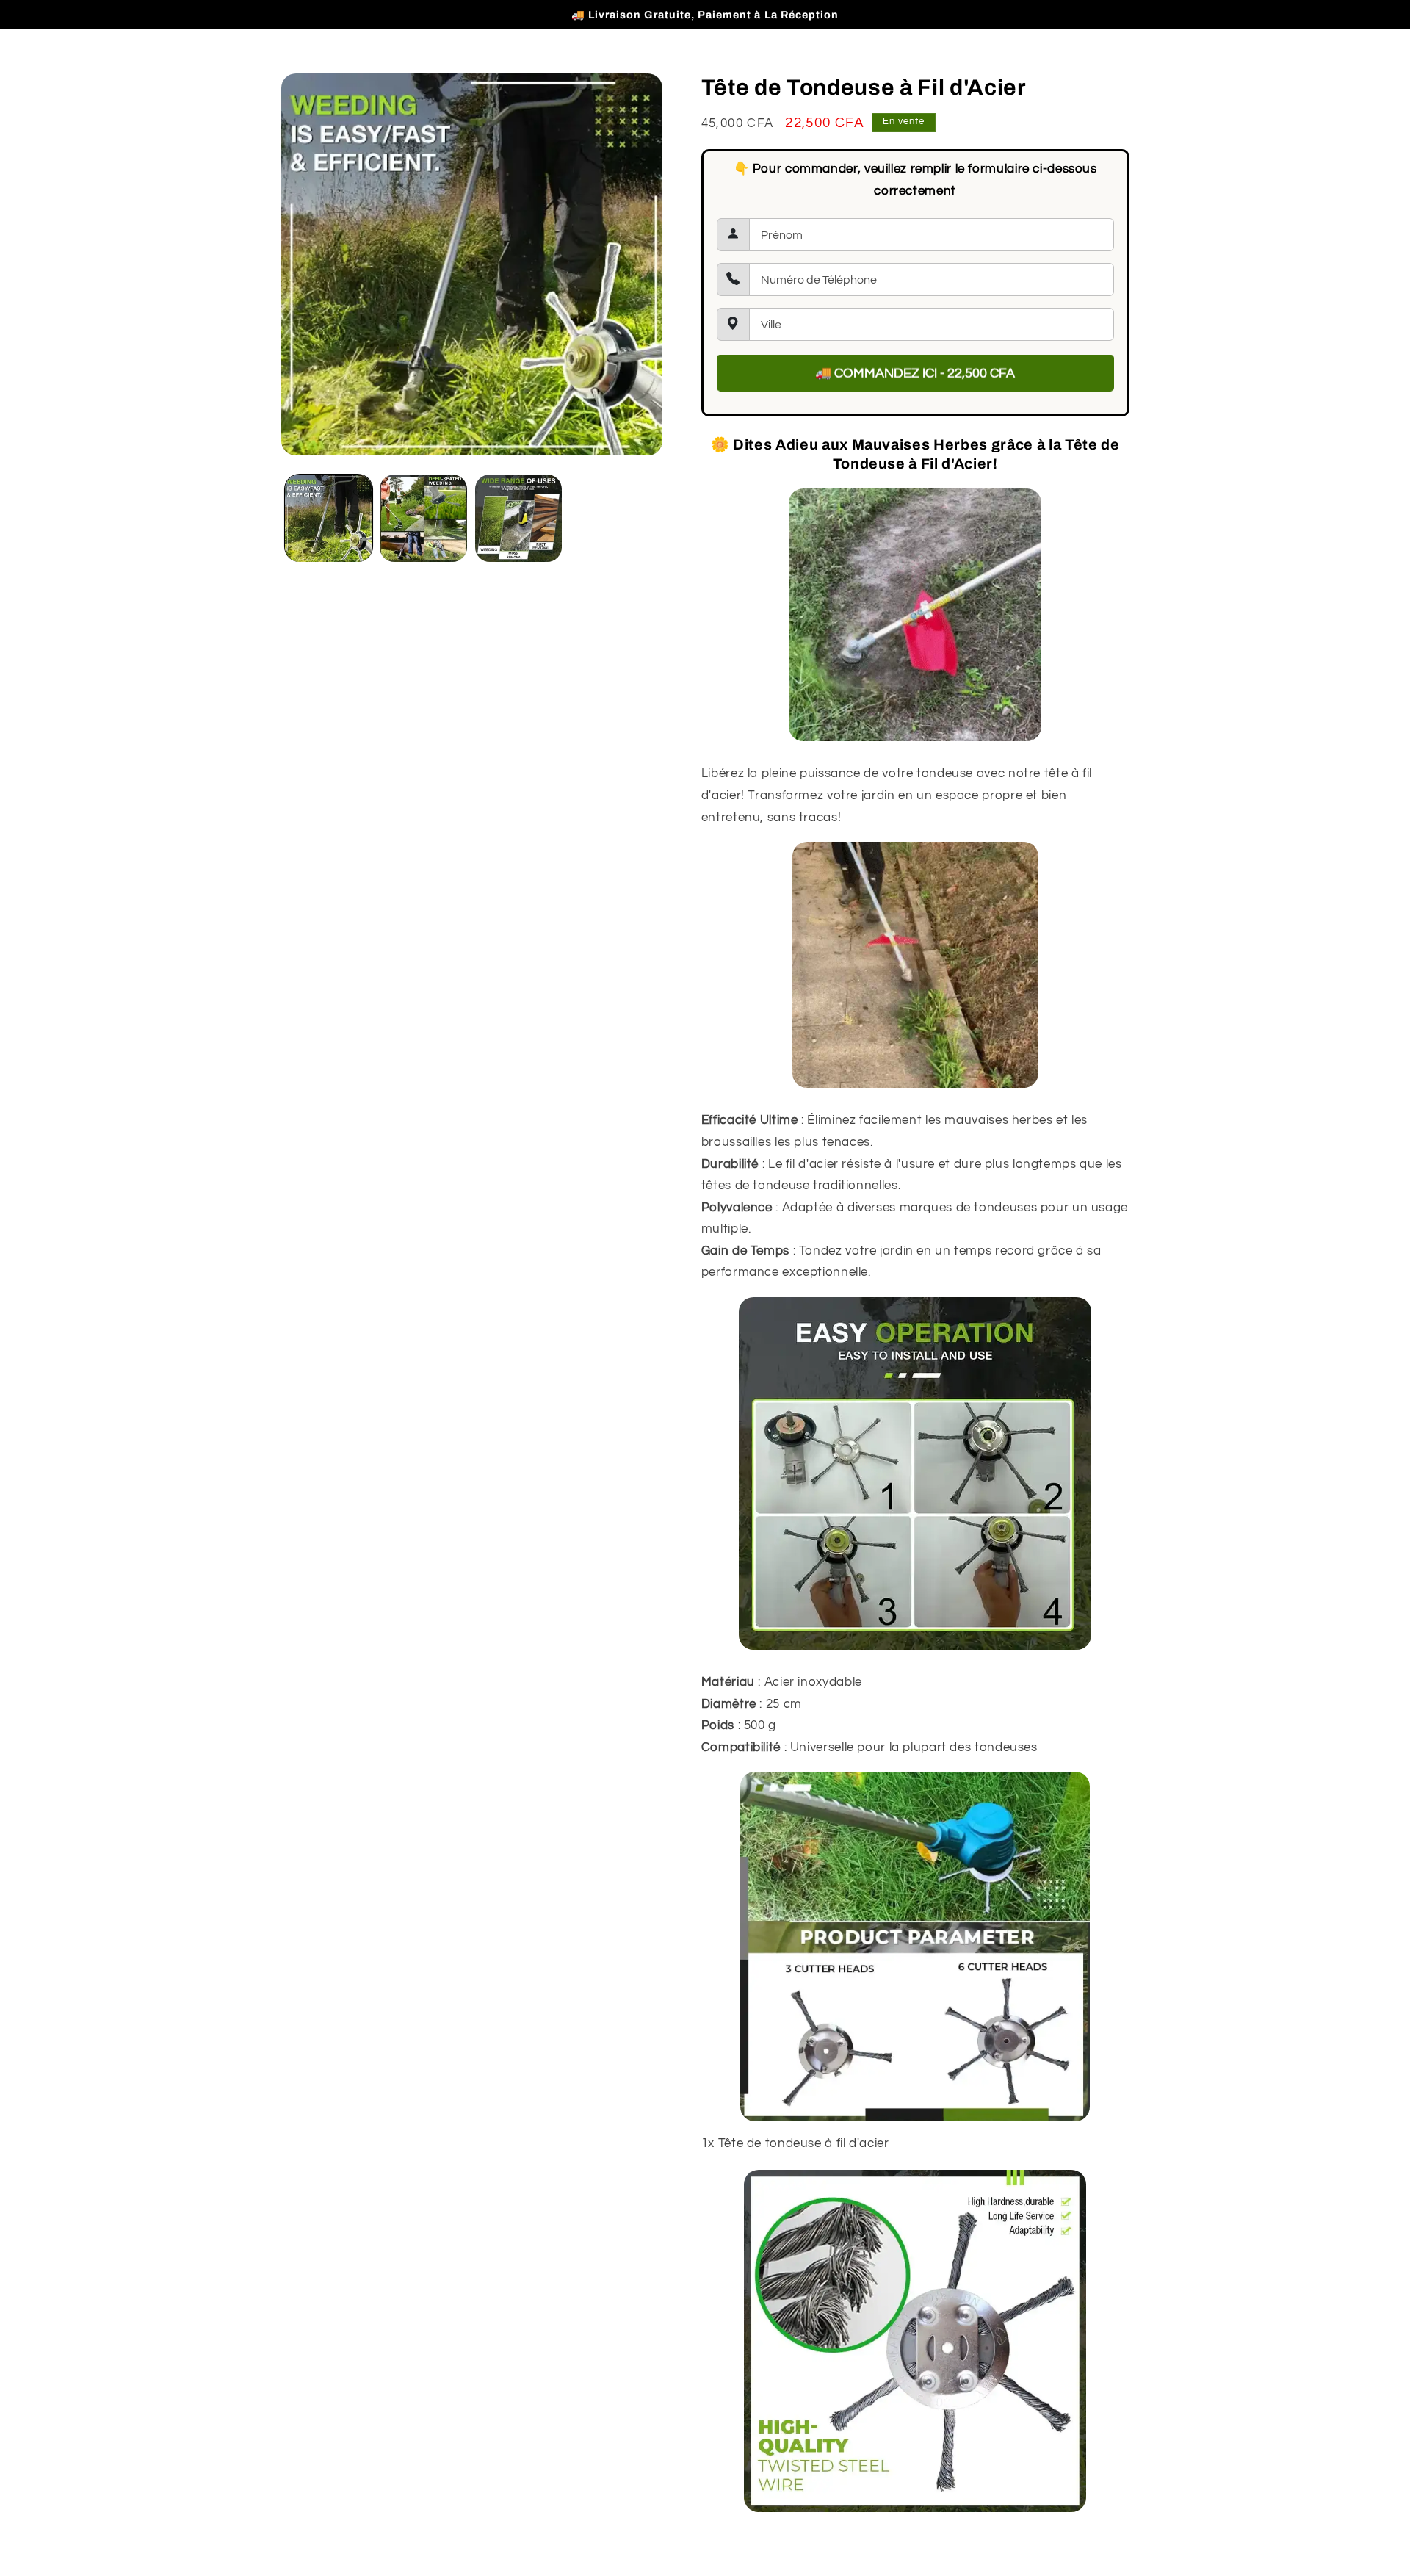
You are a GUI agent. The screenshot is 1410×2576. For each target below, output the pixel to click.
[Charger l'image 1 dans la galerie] (329, 518)
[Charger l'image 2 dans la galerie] (423, 518)
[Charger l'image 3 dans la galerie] (519, 518)
